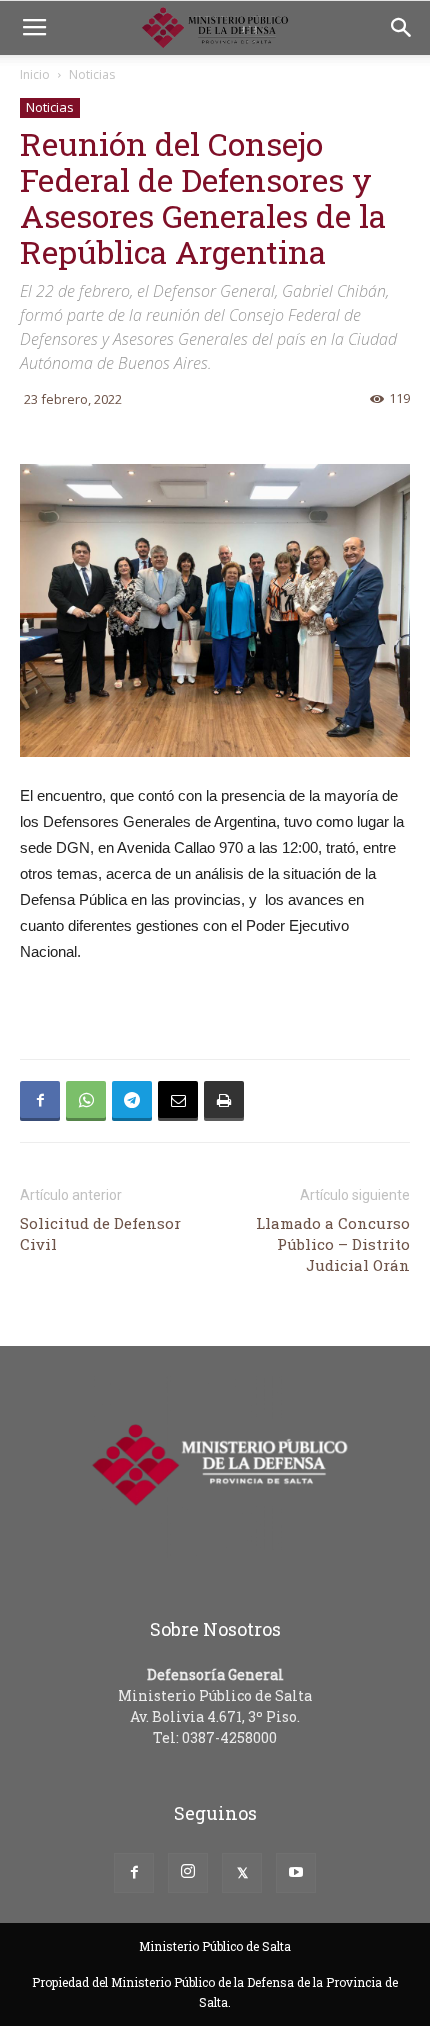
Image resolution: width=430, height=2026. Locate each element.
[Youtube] (296, 1873)
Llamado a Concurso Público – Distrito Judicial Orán (333, 1244)
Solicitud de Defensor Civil (100, 1233)
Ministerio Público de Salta (215, 1946)
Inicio (35, 74)
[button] (402, 28)
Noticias (92, 74)
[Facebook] (134, 1873)
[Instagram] (188, 1873)
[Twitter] (242, 1873)
